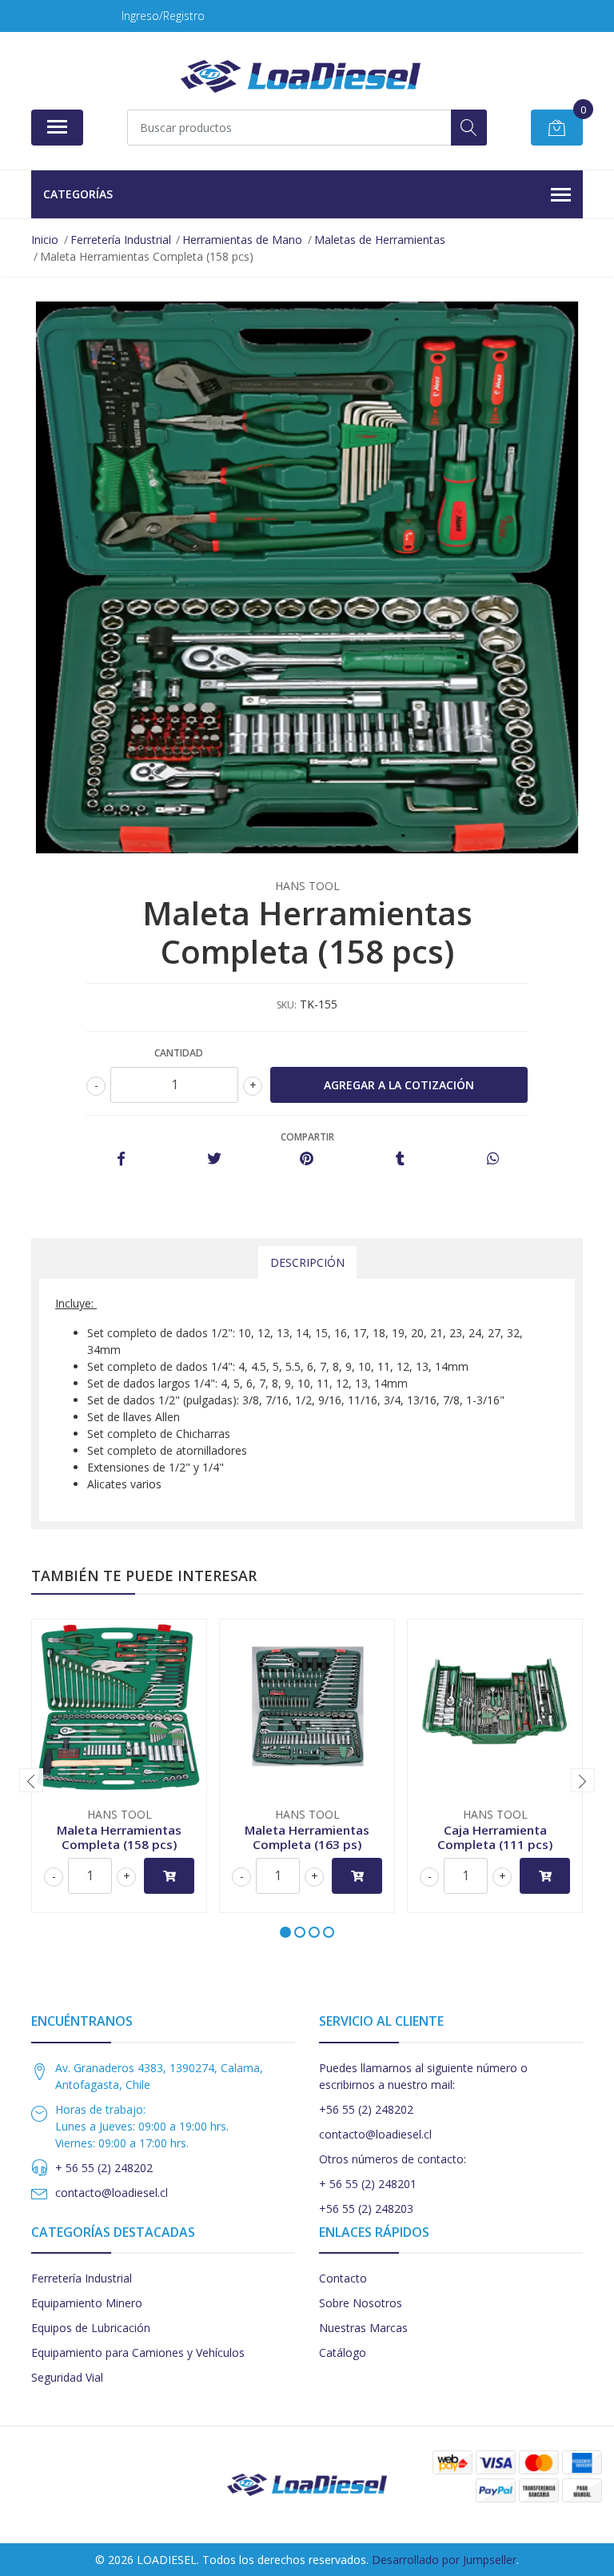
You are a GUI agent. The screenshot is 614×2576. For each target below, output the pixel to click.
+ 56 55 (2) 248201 (368, 2184)
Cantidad (179, 1053)
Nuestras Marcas (363, 2328)
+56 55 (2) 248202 (366, 2109)
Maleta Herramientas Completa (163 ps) (307, 1837)
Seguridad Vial (67, 2377)
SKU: (287, 1005)
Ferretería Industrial (82, 2278)
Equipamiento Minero (87, 2303)
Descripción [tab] (307, 1262)
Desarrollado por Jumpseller (444, 2560)
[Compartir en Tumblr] (400, 1159)
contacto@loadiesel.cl (112, 2193)
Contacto (343, 2278)
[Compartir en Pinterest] (307, 1159)
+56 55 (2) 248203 (366, 2209)
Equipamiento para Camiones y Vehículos (138, 2352)
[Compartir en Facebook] (121, 1159)
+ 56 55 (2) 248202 (104, 2168)
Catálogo (343, 2352)
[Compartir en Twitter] (214, 1159)
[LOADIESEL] (301, 76)
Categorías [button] (78, 194)
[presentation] (31, 1780)
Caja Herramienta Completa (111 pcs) (495, 1837)
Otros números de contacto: (393, 2159)
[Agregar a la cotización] (169, 1876)
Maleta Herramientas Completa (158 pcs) (119, 1837)
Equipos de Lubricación (91, 2328)
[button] (285, 1932)
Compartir (307, 1137)
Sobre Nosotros (361, 2303)
